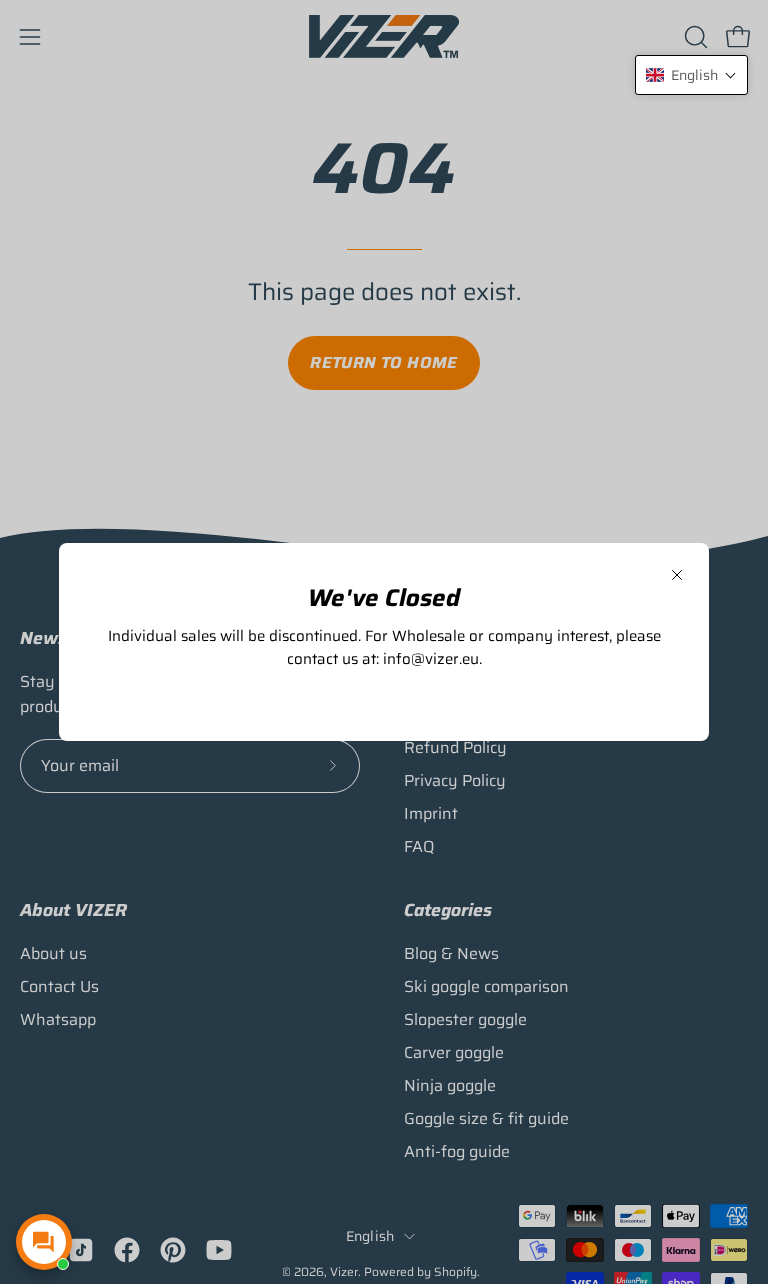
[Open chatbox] (44, 1242)
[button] (691, 75)
